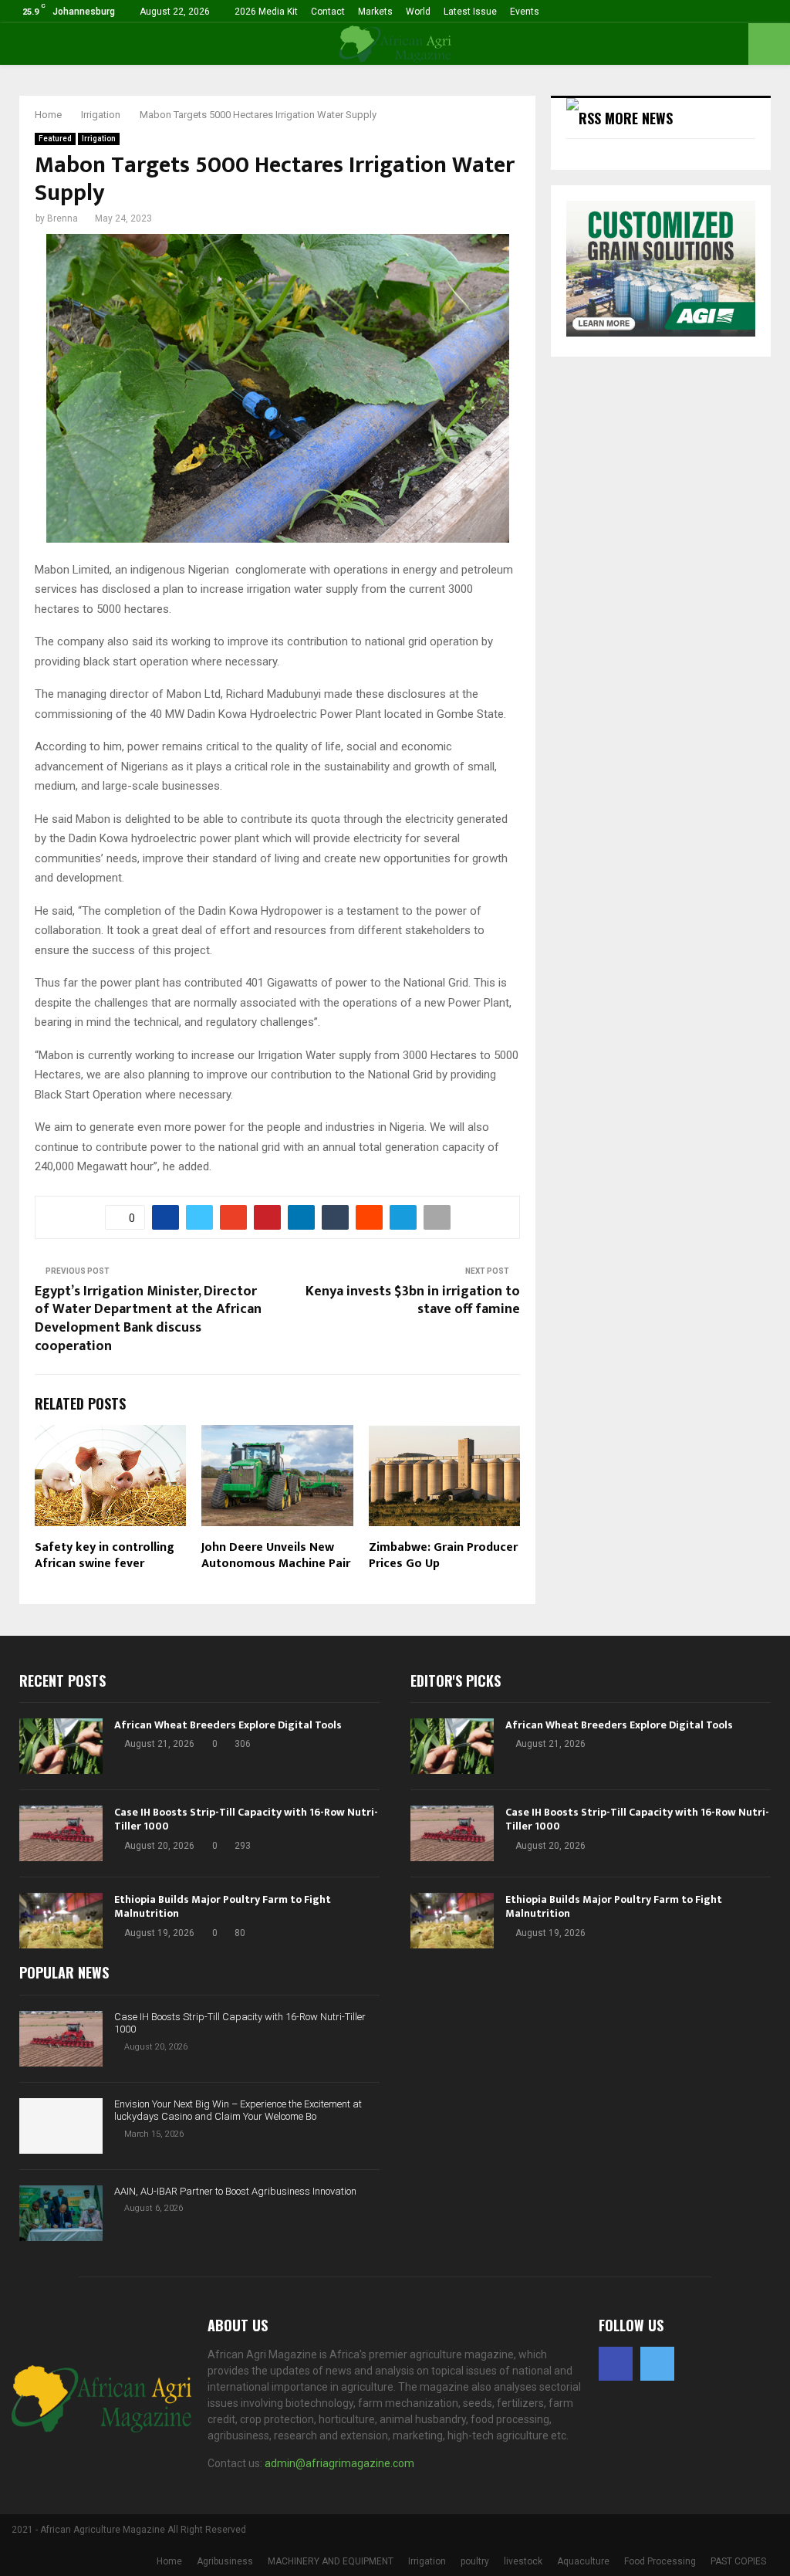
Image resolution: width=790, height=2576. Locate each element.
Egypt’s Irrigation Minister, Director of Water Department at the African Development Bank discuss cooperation (148, 1319)
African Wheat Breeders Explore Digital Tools (228, 1725)
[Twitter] (657, 2364)
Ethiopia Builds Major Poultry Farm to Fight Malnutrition (223, 1906)
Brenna (62, 218)
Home (169, 2561)
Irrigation (99, 139)
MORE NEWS (639, 118)
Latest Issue (470, 12)
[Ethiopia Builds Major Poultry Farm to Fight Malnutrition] (61, 1921)
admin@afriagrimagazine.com (339, 2463)
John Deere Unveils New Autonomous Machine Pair (276, 1555)
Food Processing (660, 2561)
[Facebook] (616, 2364)
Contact (328, 12)
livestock (523, 2561)
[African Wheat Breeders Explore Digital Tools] (61, 1746)
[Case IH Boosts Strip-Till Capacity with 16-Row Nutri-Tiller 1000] (61, 1833)
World (418, 12)
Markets (375, 12)
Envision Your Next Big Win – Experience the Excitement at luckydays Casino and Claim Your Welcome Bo (238, 2111)
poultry (475, 2561)
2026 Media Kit (266, 12)
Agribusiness (225, 2561)
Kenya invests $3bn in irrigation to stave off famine (413, 1301)
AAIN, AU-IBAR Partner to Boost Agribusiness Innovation (235, 2191)
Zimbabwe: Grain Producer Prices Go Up (443, 1555)
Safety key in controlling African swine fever (105, 1555)
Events (525, 12)
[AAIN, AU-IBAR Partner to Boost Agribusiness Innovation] (61, 2213)
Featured (55, 139)
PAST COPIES (738, 2561)
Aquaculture (583, 2561)
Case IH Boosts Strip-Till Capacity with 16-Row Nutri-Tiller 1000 (246, 1819)
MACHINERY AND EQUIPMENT (331, 2561)
